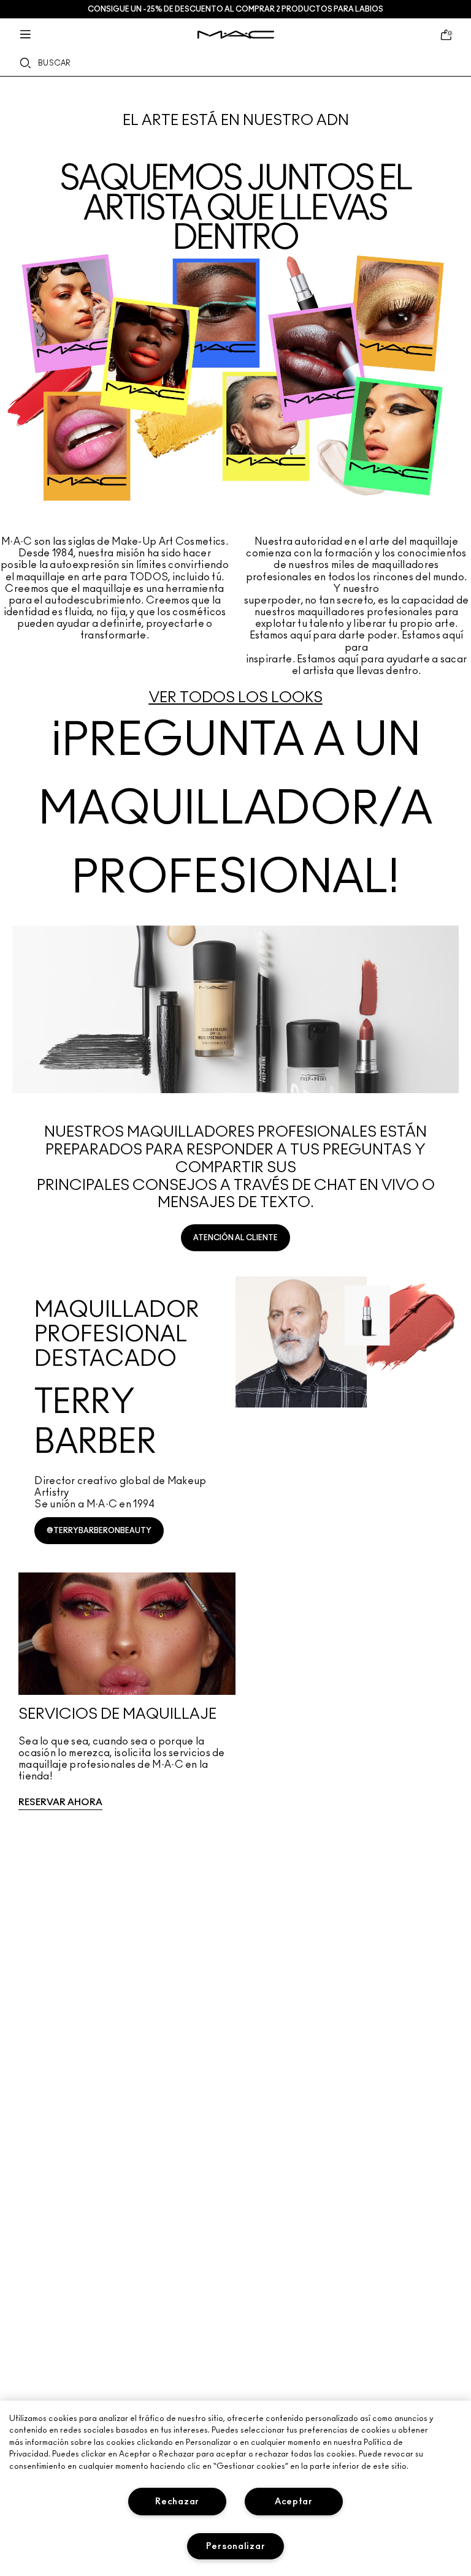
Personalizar (236, 2546)
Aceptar (294, 2502)
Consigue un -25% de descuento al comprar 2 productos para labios (235, 9)
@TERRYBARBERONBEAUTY (99, 1531)
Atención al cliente (235, 1238)
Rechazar (177, 2502)
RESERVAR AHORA (60, 1802)
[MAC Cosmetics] (236, 35)
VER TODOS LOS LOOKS (236, 698)
